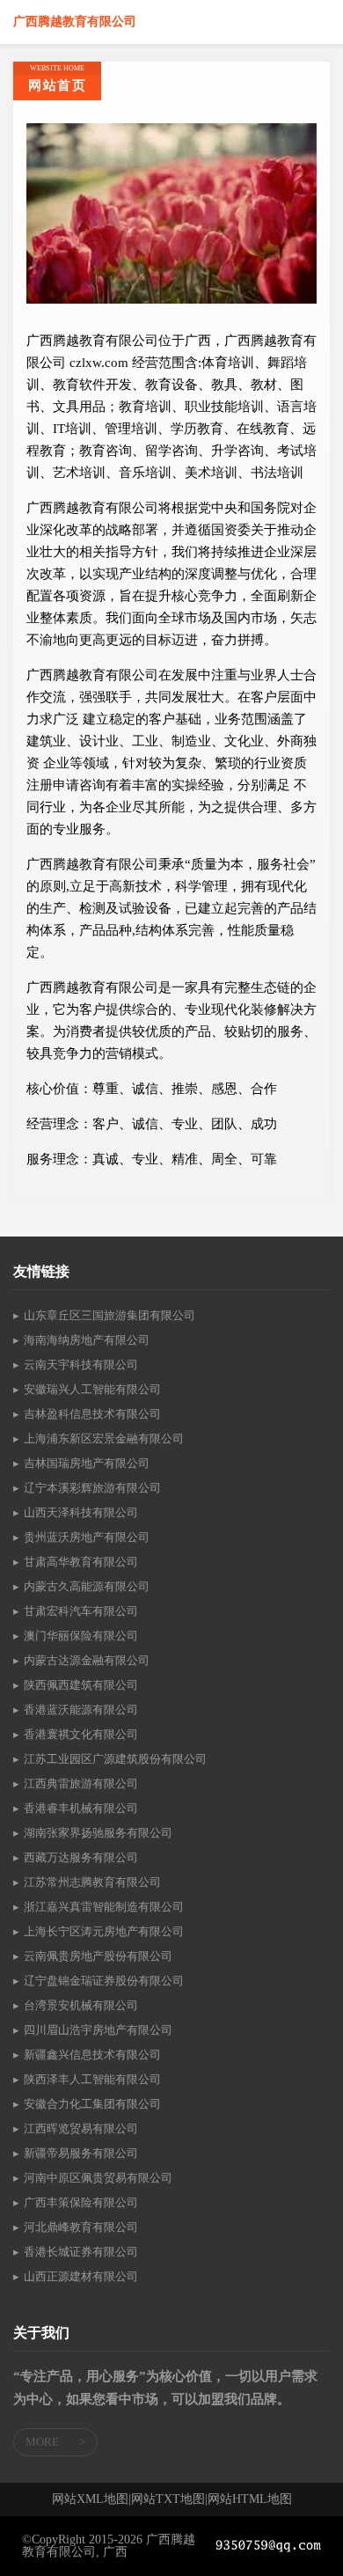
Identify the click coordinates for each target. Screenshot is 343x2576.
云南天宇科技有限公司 (81, 1365)
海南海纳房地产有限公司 (87, 1340)
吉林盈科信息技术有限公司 (92, 1414)
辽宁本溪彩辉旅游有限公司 (92, 1488)
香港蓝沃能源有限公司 (81, 1710)
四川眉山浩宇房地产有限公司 (98, 2030)
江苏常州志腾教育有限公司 (92, 1882)
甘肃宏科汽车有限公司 (81, 1611)
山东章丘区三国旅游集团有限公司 (109, 1315)
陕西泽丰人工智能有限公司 (92, 2079)
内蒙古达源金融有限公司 (87, 1660)
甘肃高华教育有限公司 (81, 1562)
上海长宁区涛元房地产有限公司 (104, 1931)
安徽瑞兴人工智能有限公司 (92, 1389)
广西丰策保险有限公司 (81, 2202)
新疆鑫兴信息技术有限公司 (92, 2055)
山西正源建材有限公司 (81, 2276)
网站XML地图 (90, 2499)
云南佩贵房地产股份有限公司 (98, 1956)
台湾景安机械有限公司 (81, 2005)
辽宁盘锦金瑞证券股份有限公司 (104, 1981)
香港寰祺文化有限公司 (81, 1734)
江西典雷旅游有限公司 (81, 1783)
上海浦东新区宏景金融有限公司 (104, 1438)
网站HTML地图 (250, 2499)
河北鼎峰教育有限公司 (81, 2227)
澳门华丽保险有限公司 (81, 1636)
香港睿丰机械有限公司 (81, 1808)
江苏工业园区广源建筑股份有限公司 (115, 1759)
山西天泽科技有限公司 (81, 1512)
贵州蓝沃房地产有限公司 (87, 1537)
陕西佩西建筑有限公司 (81, 1685)
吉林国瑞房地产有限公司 (87, 1463)
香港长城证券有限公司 (81, 2252)
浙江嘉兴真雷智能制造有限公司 (104, 1907)
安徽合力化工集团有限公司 (92, 2104)
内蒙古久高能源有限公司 (87, 1586)
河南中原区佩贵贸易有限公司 (98, 2178)
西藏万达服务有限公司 (81, 1857)
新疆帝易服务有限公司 (81, 2153)
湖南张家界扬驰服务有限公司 (98, 1833)
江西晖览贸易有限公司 (81, 2128)
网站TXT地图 (168, 2499)
